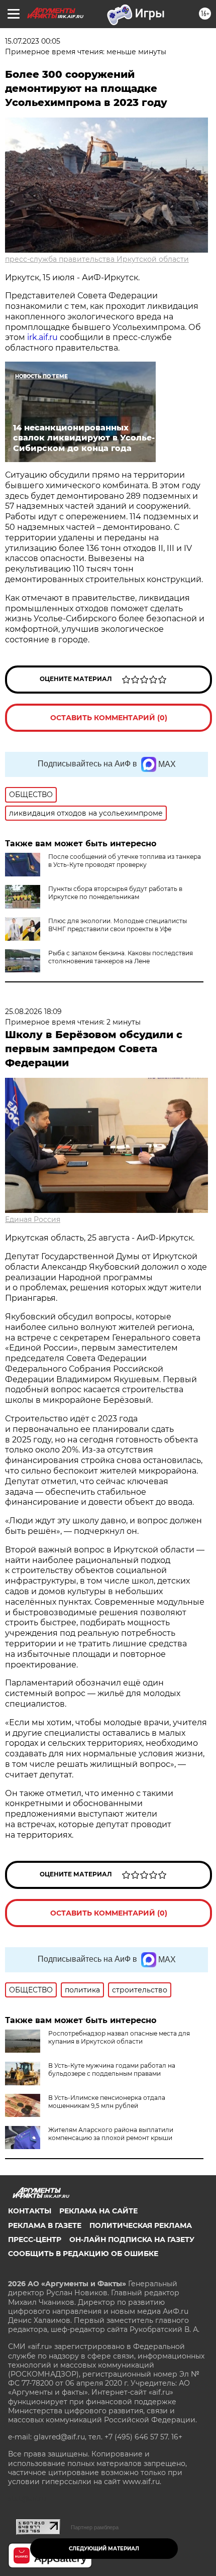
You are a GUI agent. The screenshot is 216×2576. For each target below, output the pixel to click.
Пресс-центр (35, 2239)
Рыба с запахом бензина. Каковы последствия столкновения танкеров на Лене (121, 957)
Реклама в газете (45, 2225)
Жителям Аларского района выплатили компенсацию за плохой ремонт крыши (111, 2134)
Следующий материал (104, 2549)
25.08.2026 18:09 (33, 1012)
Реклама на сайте (98, 2211)
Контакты (30, 2211)
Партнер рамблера (95, 2527)
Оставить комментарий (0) (109, 718)
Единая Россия (33, 1219)
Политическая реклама (141, 2225)
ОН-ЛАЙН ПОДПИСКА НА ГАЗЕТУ (132, 2239)
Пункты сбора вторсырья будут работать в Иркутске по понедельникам (115, 893)
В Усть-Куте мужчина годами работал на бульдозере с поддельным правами (112, 2069)
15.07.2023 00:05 (33, 41)
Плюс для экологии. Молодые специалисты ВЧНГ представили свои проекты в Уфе (118, 925)
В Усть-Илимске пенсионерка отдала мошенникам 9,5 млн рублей (107, 2102)
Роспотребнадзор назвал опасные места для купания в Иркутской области (119, 2037)
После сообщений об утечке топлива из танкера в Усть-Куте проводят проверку (125, 861)
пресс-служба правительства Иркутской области (97, 259)
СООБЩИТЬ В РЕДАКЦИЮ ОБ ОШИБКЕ (83, 2254)
